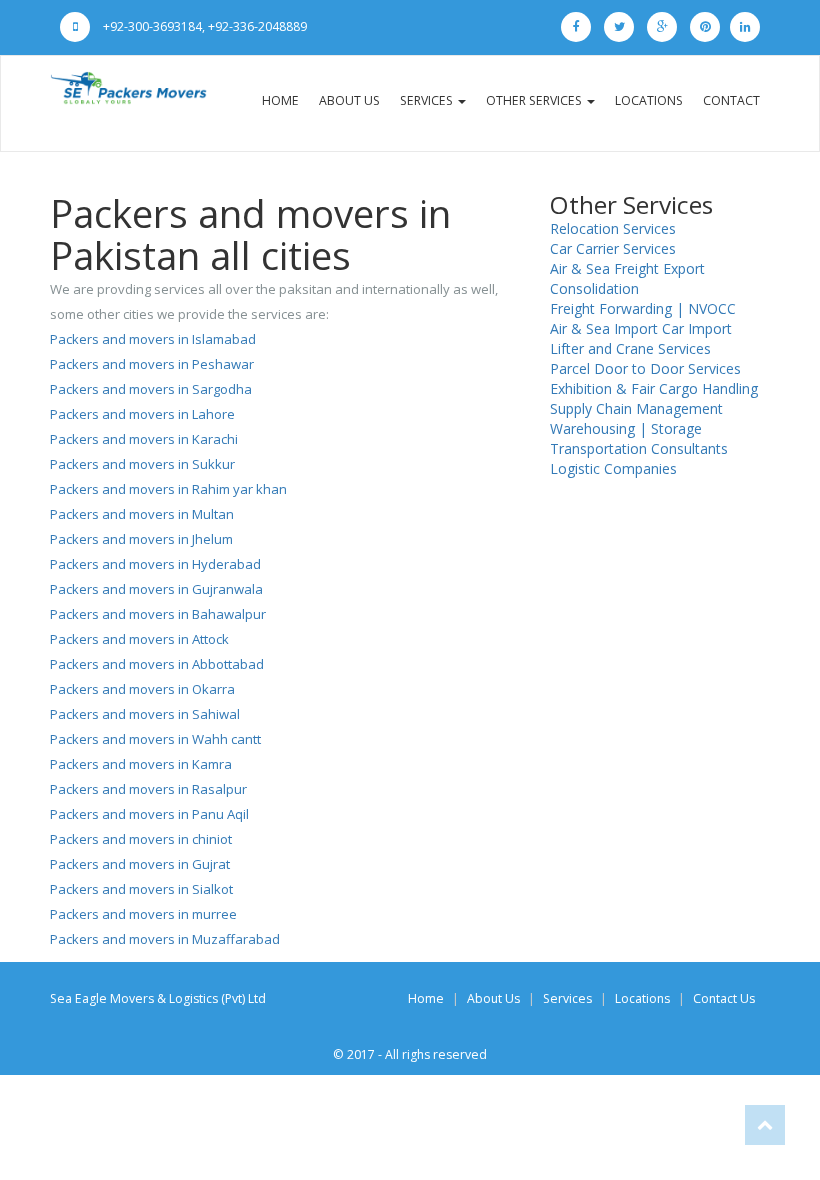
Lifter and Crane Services (630, 348)
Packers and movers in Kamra (141, 764)
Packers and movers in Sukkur (142, 464)
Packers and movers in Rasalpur (148, 789)
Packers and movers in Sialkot (141, 889)
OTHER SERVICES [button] (535, 100)
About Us (493, 998)
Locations (642, 998)
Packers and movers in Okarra (142, 689)
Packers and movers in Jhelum (141, 539)
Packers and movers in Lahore (142, 414)
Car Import (697, 328)
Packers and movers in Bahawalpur (158, 614)
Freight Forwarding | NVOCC (643, 308)
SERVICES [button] (428, 100)
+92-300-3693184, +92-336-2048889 (203, 26)
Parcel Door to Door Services (645, 368)
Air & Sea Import (604, 328)
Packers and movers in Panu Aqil (149, 814)
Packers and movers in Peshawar (152, 364)
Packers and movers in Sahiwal (145, 714)
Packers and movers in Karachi (144, 439)
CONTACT (731, 100)
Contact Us (724, 998)
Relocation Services (613, 228)
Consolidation (594, 288)
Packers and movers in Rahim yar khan (168, 489)
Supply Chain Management (636, 408)
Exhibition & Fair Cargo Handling (654, 388)
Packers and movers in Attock (139, 639)
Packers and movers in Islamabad (153, 339)
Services (567, 998)
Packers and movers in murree (143, 914)
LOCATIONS (649, 100)
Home (426, 998)
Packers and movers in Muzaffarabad (165, 939)
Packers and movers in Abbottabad (157, 664)
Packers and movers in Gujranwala (156, 589)
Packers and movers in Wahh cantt (155, 739)
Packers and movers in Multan (142, 514)
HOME (280, 100)
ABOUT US (349, 100)
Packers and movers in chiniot (141, 839)
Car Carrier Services (613, 248)
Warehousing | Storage (626, 428)
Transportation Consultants (639, 448)
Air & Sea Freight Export (627, 268)
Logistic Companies (613, 468)
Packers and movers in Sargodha (151, 389)
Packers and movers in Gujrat (140, 864)
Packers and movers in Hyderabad (155, 564)
